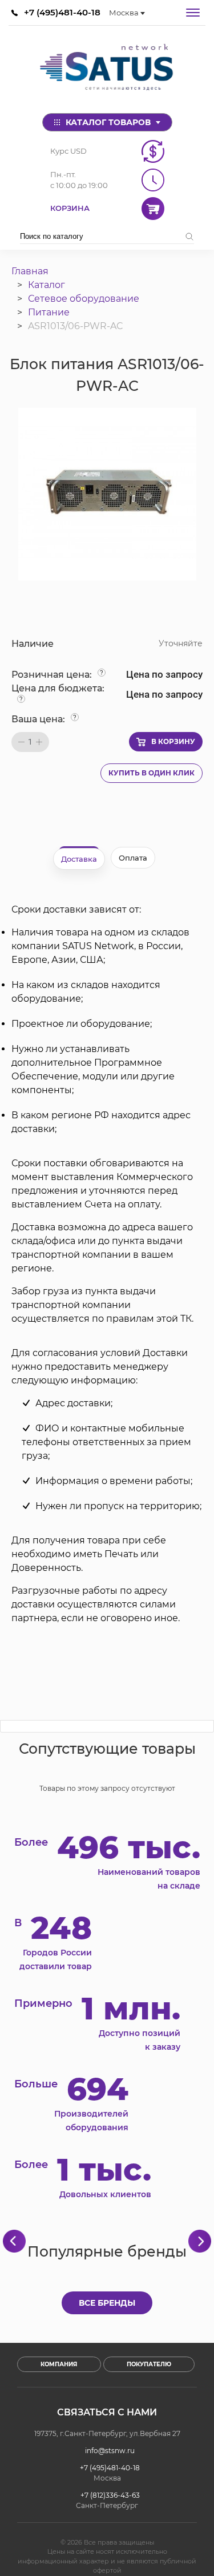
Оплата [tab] (133, 858)
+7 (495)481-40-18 (62, 12)
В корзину (173, 741)
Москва (124, 13)
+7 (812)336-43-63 (110, 2495)
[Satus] (107, 69)
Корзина (70, 208)
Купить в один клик (152, 773)
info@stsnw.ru (110, 2451)
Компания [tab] (59, 2364)
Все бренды (107, 2303)
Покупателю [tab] (149, 2364)
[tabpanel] (107, 1264)
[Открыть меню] (193, 13)
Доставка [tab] (79, 859)
